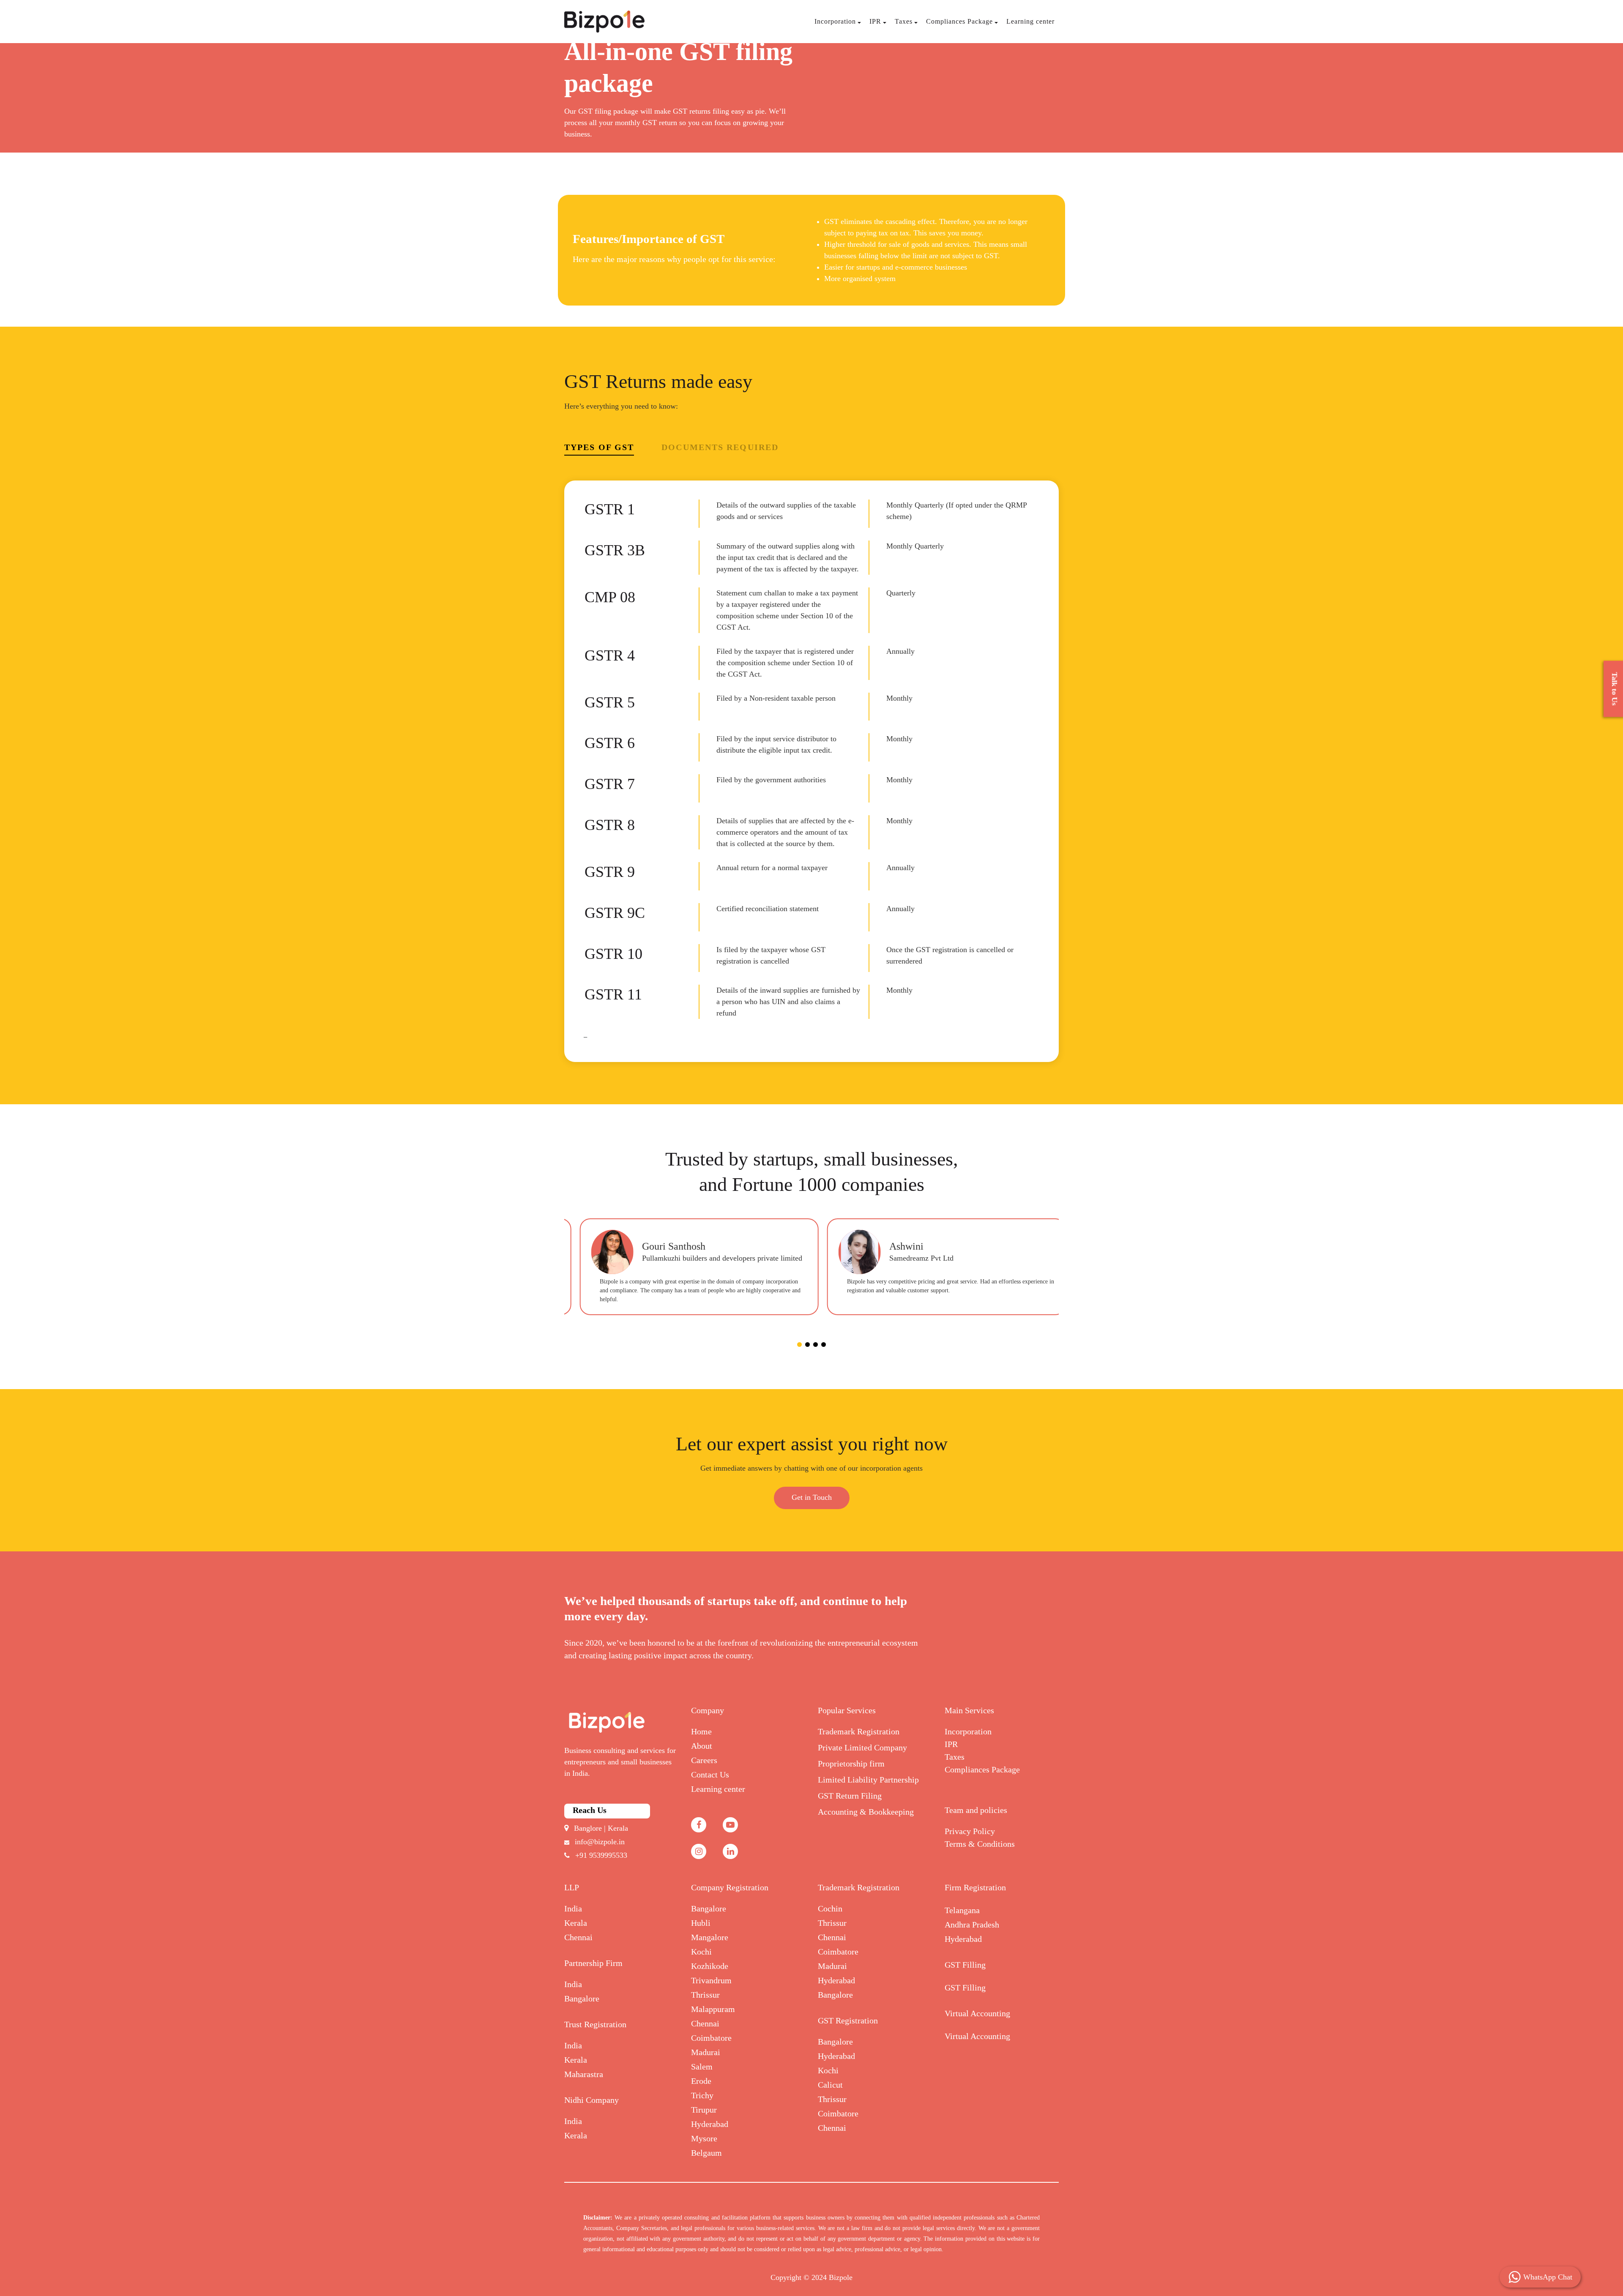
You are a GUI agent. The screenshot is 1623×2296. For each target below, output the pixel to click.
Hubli (701, 1923)
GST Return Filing (850, 1796)
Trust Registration (595, 2024)
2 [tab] (807, 1345)
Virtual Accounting (977, 2013)
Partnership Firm (593, 1963)
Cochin (830, 1908)
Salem (702, 2067)
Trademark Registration (859, 1731)
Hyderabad (710, 2124)
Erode (701, 2081)
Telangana (962, 1910)
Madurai (706, 2052)
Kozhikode (710, 1966)
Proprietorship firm (851, 1764)
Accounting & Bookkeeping (866, 1812)
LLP (572, 1887)
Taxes (904, 21)
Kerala (576, 1923)
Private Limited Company (862, 1747)
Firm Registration (975, 1887)
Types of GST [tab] (599, 447)
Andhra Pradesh (972, 1925)
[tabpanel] (688, 1267)
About (702, 1746)
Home (701, 1731)
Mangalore (710, 1937)
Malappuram (713, 2009)
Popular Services (847, 1710)
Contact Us (710, 1775)
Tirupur (704, 2110)
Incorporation (835, 21)
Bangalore (582, 1998)
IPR (875, 21)
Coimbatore (711, 2038)
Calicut (830, 2085)
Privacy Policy (970, 1831)
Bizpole (841, 2277)
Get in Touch (812, 1497)
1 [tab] (799, 1345)
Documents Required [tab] (720, 447)
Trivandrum (711, 1980)
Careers (704, 1760)
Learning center (1030, 21)
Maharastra (584, 2074)
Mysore (704, 2138)
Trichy (702, 2095)
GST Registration (848, 2020)
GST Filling (965, 1965)
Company (708, 1710)
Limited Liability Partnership (868, 1780)
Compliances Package (959, 21)
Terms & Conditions (980, 1844)
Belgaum (706, 2153)
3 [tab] (816, 1345)
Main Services (969, 1710)
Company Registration (730, 1887)
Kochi (701, 1952)
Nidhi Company (592, 2100)
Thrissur (705, 1995)
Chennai (578, 1937)
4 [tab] (824, 1345)
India (573, 1908)
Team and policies (976, 1810)
